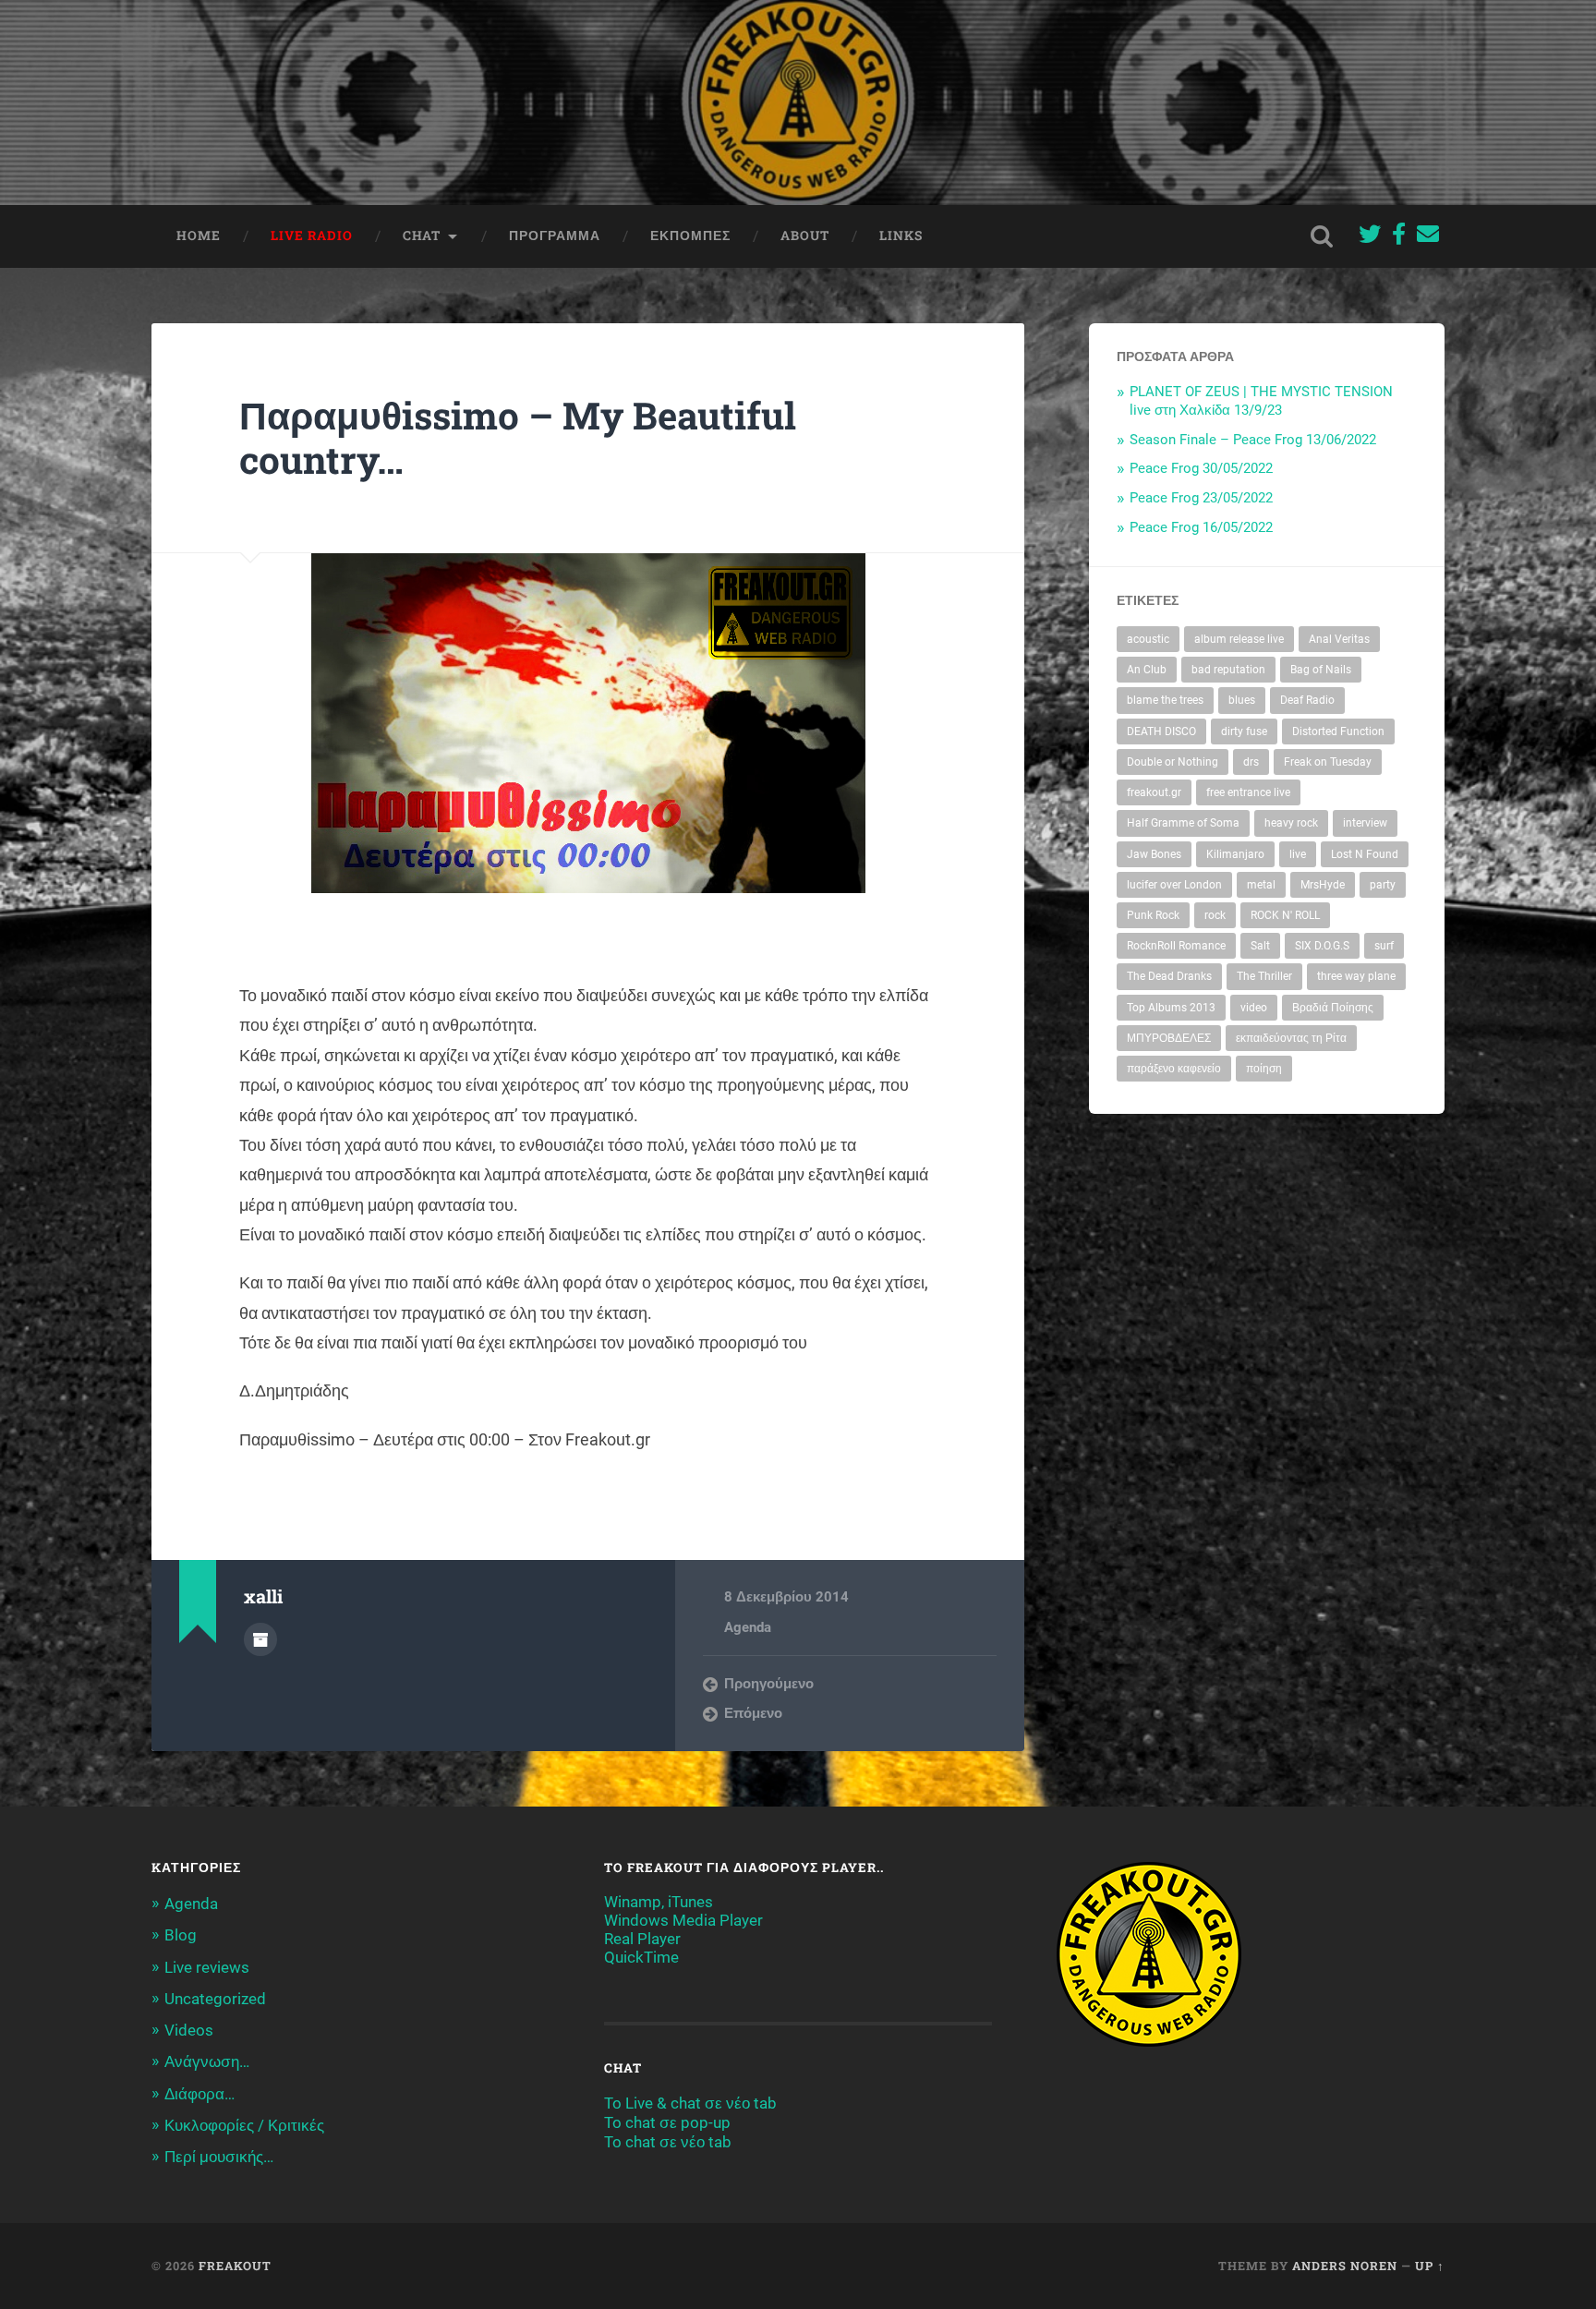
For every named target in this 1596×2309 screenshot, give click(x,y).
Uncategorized (215, 1999)
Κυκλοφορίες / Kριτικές (244, 2125)
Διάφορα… (199, 2094)
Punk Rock (1153, 915)
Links (901, 236)
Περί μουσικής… (219, 2157)
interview (1365, 823)
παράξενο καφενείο (1174, 1069)
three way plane (1356, 976)
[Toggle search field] (1322, 236)
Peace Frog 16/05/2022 (1201, 527)
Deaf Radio (1307, 700)
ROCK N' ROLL (1285, 915)
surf (1384, 946)
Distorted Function (1338, 731)
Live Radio (312, 236)
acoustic (1148, 639)
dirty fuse (1244, 731)
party (1383, 885)
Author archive (260, 1639)
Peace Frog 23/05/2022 (1201, 498)
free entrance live (1248, 792)
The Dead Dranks (1169, 976)
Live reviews (207, 1967)
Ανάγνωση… (207, 2061)
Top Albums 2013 (1171, 1008)
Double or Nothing (1173, 762)
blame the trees (1165, 700)
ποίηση (1264, 1069)
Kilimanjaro (1235, 854)
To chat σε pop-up (667, 2122)
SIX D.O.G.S (1322, 946)
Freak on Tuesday (1328, 762)
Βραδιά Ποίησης (1333, 1008)
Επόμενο (753, 1713)
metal (1261, 885)
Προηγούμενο (769, 1684)
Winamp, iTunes (659, 1902)
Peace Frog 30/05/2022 (1201, 468)
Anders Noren (1345, 2266)
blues (1242, 700)
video (1254, 1008)
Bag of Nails (1321, 670)
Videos (189, 2030)
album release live (1239, 639)
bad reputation (1228, 670)
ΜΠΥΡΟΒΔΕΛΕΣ (1169, 1038)
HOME (199, 236)
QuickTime (641, 1957)
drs (1251, 762)
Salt (1260, 946)
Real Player (642, 1939)
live (1298, 854)
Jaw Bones (1154, 854)
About (805, 236)
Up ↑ (1430, 2266)
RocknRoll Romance (1176, 946)
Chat (422, 236)
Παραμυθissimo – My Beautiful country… (518, 438)
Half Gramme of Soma (1183, 823)
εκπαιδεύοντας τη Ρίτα (1291, 1038)
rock (1215, 915)
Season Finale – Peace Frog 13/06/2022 (1253, 440)
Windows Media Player (683, 1920)
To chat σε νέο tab (668, 2142)
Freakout (235, 2266)
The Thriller (1264, 976)
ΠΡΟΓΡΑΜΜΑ (555, 236)
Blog (181, 1935)
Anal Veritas (1339, 639)
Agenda (748, 1627)
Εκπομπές (690, 236)
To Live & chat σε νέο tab (690, 2103)
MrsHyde (1323, 885)
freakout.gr (1154, 792)
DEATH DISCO (1161, 731)
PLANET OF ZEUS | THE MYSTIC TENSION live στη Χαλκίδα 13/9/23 (1261, 401)
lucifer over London (1174, 885)
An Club (1147, 670)
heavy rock (1291, 823)
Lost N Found (1365, 854)
